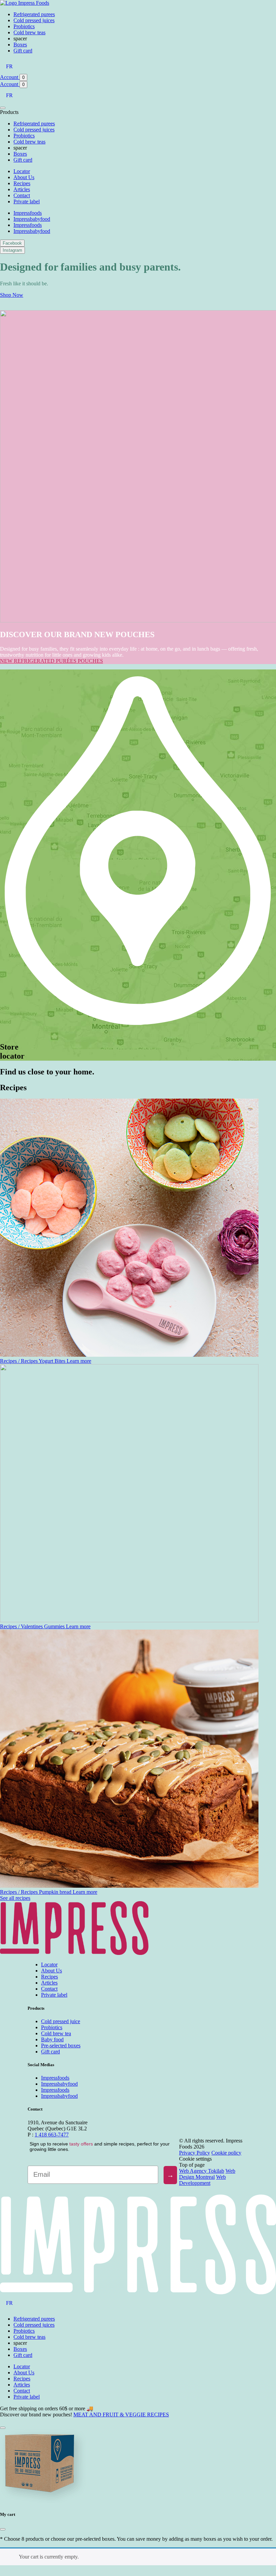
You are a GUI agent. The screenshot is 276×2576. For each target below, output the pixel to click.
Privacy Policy (195, 2153)
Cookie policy (226, 2153)
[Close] (3, 2529)
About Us (24, 177)
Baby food (52, 2039)
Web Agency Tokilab (202, 2171)
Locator (22, 171)
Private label (27, 201)
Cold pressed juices (34, 20)
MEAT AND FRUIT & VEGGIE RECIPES (121, 2415)
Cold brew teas (29, 32)
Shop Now (12, 295)
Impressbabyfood (32, 219)
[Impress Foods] (25, 3)
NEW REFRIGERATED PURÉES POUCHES (51, 661)
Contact (22, 195)
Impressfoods (28, 213)
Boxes (20, 45)
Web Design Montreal (207, 2174)
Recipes (22, 183)
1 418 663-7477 (52, 2135)
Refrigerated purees (34, 14)
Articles (22, 189)
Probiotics (24, 26)
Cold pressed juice (61, 2021)
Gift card (23, 51)
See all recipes (15, 1898)
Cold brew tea (56, 2033)
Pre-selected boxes (61, 2046)
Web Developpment (202, 2180)
